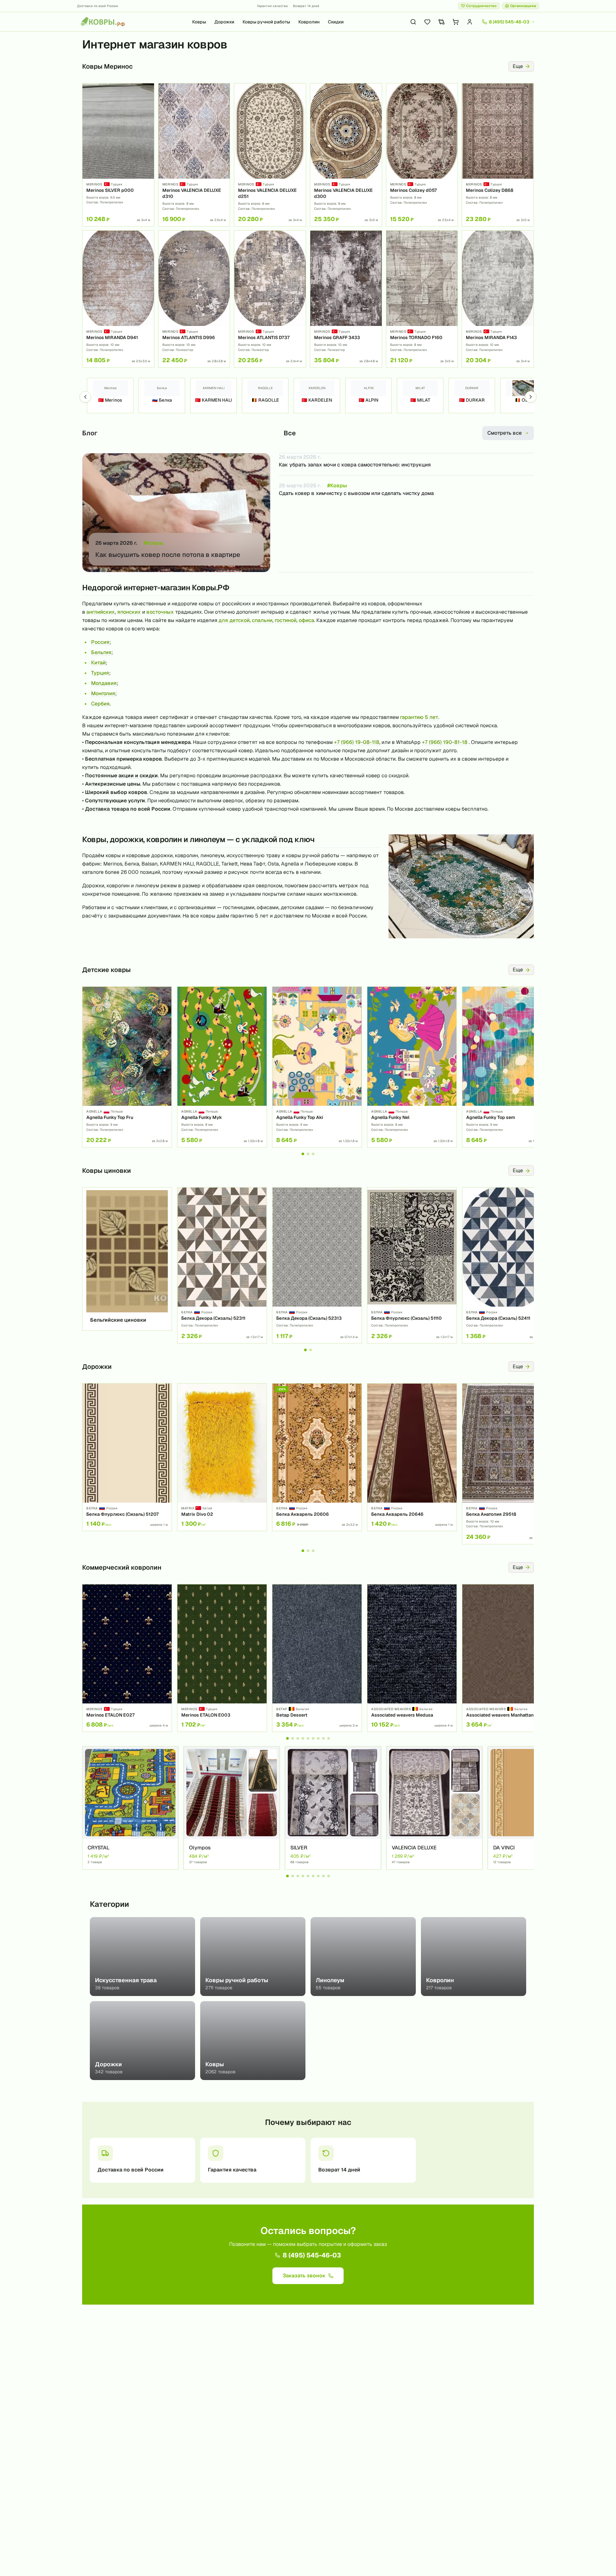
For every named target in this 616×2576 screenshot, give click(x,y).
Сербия (100, 704)
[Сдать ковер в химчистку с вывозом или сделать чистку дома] (406, 486)
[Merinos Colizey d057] (422, 155)
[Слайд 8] (323, 1738)
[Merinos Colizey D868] (498, 155)
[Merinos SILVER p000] (118, 155)
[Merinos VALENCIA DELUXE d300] (346, 155)
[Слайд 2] (308, 1154)
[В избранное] (147, 90)
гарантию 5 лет (419, 717)
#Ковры (154, 543)
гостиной (286, 620)
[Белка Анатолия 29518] (507, 1464)
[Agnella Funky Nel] (412, 1067)
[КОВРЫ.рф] (103, 22)
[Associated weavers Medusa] (412, 1658)
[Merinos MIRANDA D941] (118, 299)
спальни (262, 620)
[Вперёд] (531, 397)
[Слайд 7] (318, 1738)
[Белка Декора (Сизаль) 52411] (507, 1265)
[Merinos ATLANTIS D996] (194, 299)
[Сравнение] (441, 22)
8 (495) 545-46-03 (312, 2255)
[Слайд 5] (308, 1738)
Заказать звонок (304, 2276)
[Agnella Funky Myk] (222, 1067)
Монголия (103, 693)
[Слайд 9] (329, 1738)
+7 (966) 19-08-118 (357, 742)
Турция (100, 673)
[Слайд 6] (313, 1738)
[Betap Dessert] (317, 1658)
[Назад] (85, 397)
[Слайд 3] (313, 1154)
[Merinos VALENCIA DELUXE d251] (270, 155)
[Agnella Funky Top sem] (507, 1067)
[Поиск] (413, 22)
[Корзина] (456, 22)
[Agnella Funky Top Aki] (317, 1067)
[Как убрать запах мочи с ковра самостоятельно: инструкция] (406, 464)
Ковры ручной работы (266, 22)
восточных (160, 612)
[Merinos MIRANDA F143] (498, 299)
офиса (306, 620)
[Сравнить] (147, 101)
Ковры (199, 22)
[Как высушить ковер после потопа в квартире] (176, 513)
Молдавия (104, 683)
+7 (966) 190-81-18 (445, 742)
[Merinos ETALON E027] (127, 1658)
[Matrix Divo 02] (222, 1457)
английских (101, 612)
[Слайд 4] (303, 1738)
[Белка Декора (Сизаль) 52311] (222, 1265)
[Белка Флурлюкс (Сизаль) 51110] (412, 1265)
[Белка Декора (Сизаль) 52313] (317, 1265)
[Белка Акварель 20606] (317, 1457)
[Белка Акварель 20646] (412, 1457)
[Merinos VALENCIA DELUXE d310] (194, 155)
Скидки (336, 22)
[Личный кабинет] (470, 22)
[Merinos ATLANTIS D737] (270, 299)
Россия (100, 642)
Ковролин (309, 22)
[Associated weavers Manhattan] (507, 1658)
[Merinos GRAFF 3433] (346, 299)
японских (129, 612)
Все (290, 433)
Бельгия (101, 652)
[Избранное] (427, 22)
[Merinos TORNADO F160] (422, 299)
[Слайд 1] (303, 1154)
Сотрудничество (481, 6)
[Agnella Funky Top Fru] (127, 1067)
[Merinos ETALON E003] (222, 1658)
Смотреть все (505, 433)
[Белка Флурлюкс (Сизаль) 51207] (127, 1457)
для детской (234, 620)
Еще (518, 66)
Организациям (523, 6)
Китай (98, 663)
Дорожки (224, 22)
